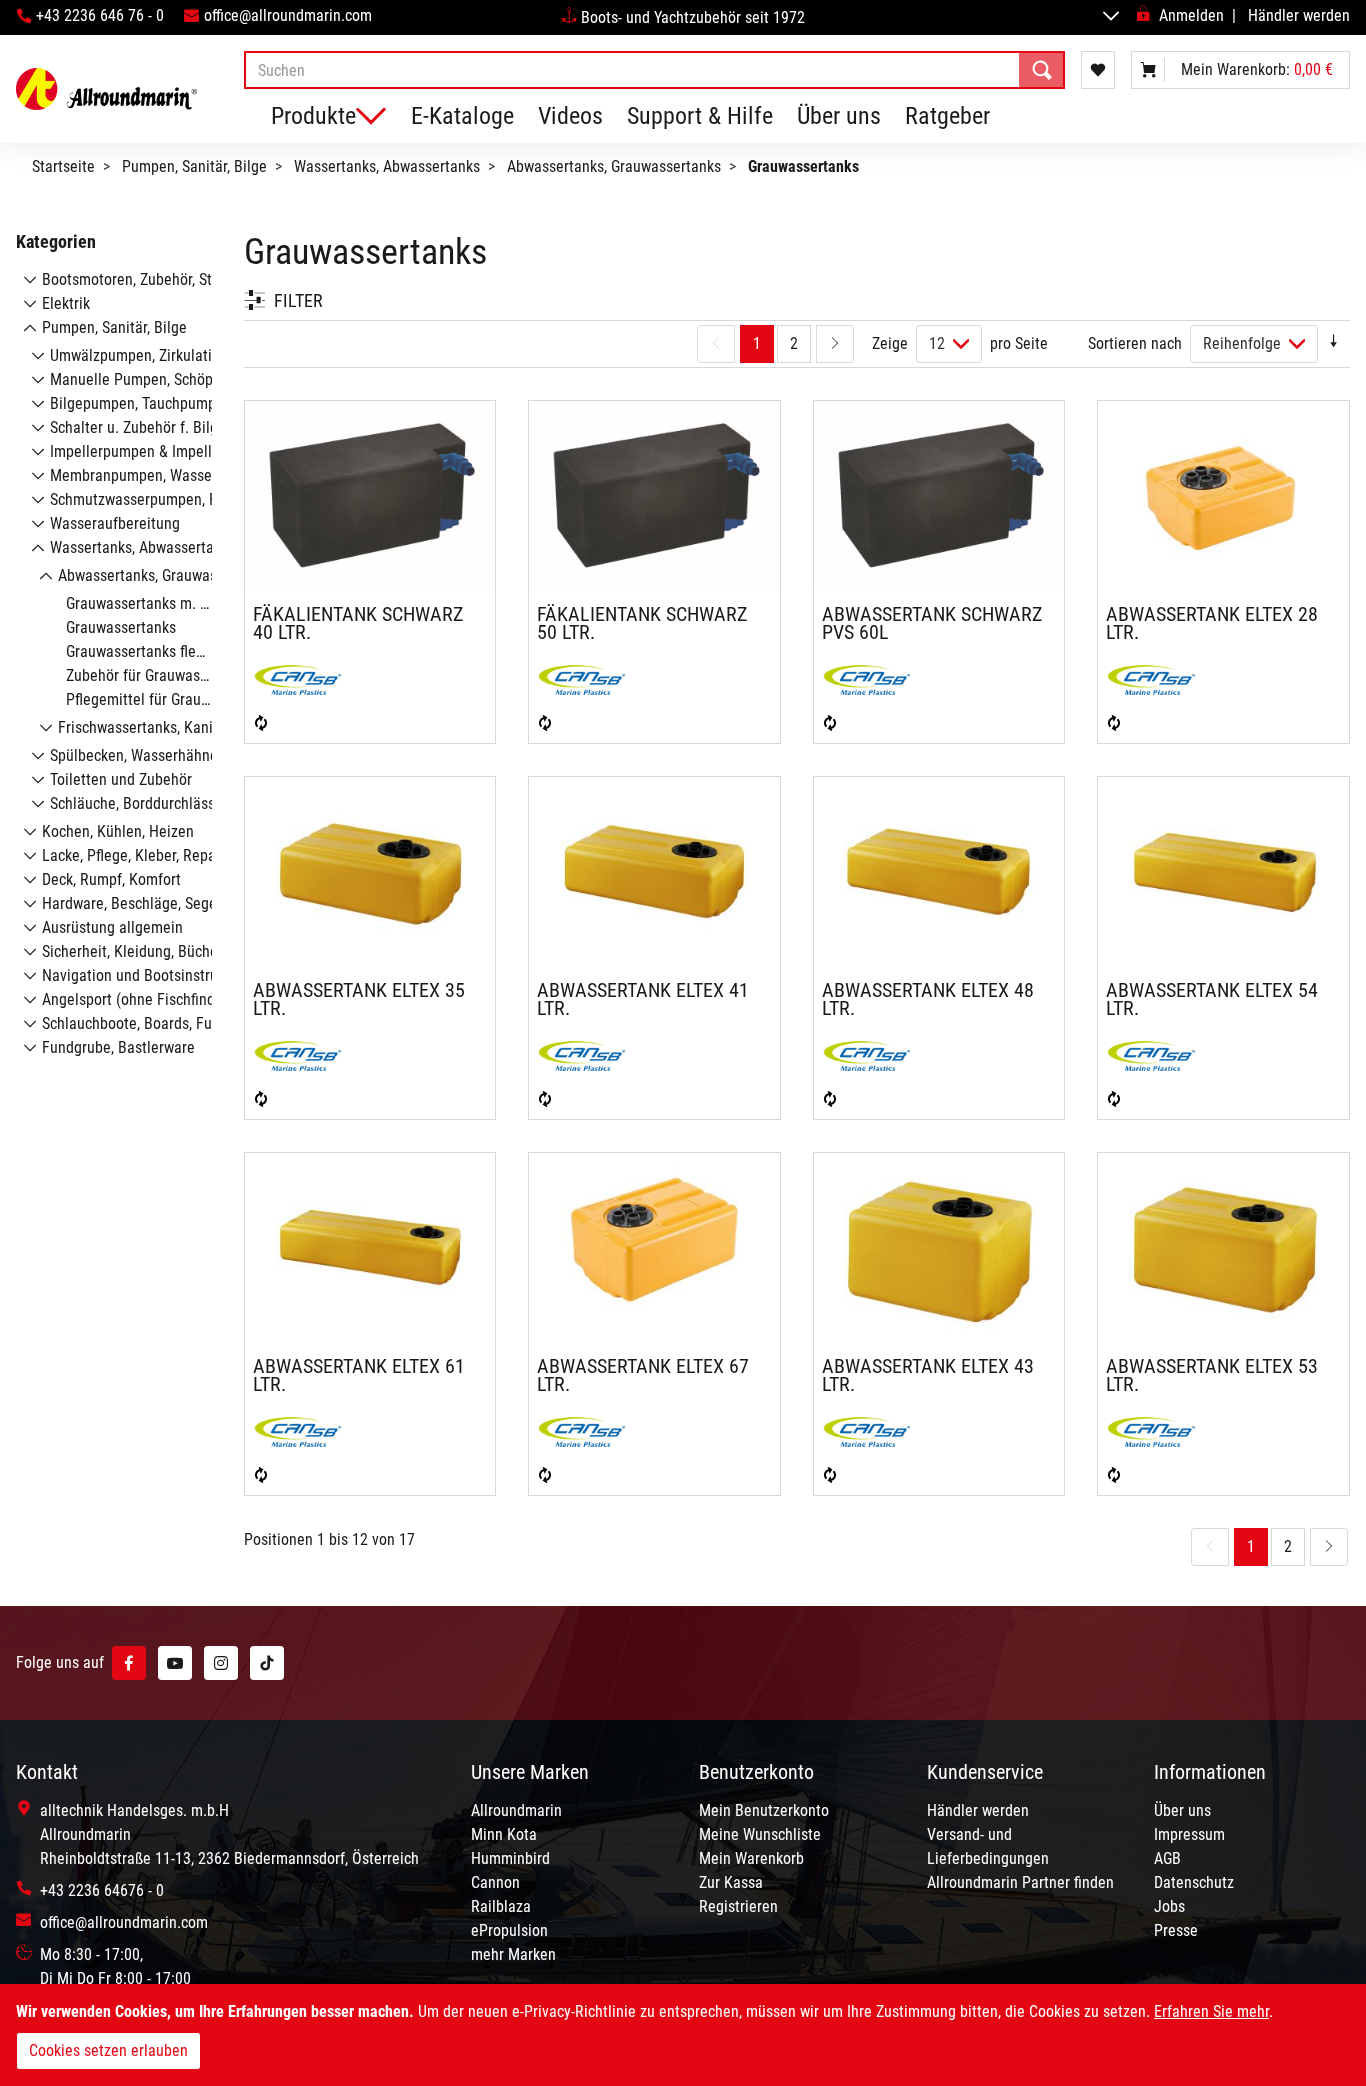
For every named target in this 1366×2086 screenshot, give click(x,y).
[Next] (835, 344)
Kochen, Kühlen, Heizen (118, 831)
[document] (683, 2035)
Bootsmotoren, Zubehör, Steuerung (153, 279)
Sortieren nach (1135, 343)
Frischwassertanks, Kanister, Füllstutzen (187, 727)
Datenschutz (1194, 1882)
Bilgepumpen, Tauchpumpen (141, 403)
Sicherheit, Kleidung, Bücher (132, 951)
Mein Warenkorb (751, 1858)
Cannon (495, 1882)
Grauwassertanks (121, 627)
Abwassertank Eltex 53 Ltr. (1212, 1375)
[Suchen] (1042, 70)
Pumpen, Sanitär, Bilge (194, 166)
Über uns (839, 116)
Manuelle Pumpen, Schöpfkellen (153, 379)
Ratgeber (947, 116)
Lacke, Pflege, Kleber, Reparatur (144, 855)
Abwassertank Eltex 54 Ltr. (1212, 999)
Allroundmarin (516, 1810)
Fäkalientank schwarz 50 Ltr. (642, 623)
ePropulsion (509, 1930)
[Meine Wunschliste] (1098, 70)
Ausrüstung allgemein (112, 927)
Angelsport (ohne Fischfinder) (137, 999)
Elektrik (66, 303)
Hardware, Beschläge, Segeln (135, 903)
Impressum (1189, 1834)
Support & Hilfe (700, 116)
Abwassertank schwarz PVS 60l (932, 623)
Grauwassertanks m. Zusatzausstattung (193, 603)
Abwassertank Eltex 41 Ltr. (643, 999)
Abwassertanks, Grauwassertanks (614, 166)
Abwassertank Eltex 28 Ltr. (1212, 623)
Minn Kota (504, 1834)
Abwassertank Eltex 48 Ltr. (928, 999)
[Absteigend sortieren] (1334, 343)
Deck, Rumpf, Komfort (111, 879)
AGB (1167, 1858)
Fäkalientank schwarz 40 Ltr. (358, 623)
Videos (570, 116)
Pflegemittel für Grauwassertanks (173, 699)
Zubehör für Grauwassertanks (160, 675)
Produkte (313, 116)
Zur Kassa (731, 1882)
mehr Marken (513, 1954)
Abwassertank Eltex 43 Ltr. (928, 1375)
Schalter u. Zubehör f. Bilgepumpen (164, 427)
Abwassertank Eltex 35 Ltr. (359, 999)
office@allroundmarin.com (288, 15)
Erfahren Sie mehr (1211, 2011)
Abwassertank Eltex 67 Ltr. (643, 1375)
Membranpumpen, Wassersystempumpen (182, 475)
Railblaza (501, 1906)
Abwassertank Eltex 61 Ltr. (359, 1375)
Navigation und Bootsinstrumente (150, 975)
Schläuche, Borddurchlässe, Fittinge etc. (179, 803)
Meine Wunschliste (760, 1834)
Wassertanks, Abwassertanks (387, 166)
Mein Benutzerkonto (764, 1810)
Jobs (1169, 1906)
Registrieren (738, 1906)
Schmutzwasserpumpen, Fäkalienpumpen (183, 499)
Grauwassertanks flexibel (146, 651)
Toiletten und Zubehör (121, 779)
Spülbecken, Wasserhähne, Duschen (165, 755)
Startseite (63, 166)
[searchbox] (654, 70)
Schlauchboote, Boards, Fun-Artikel (154, 1023)
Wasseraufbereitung (115, 523)
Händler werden (1299, 15)
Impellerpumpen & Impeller (137, 451)
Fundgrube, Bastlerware (118, 1047)
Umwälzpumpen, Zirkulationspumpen (168, 355)
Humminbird (510, 1858)
